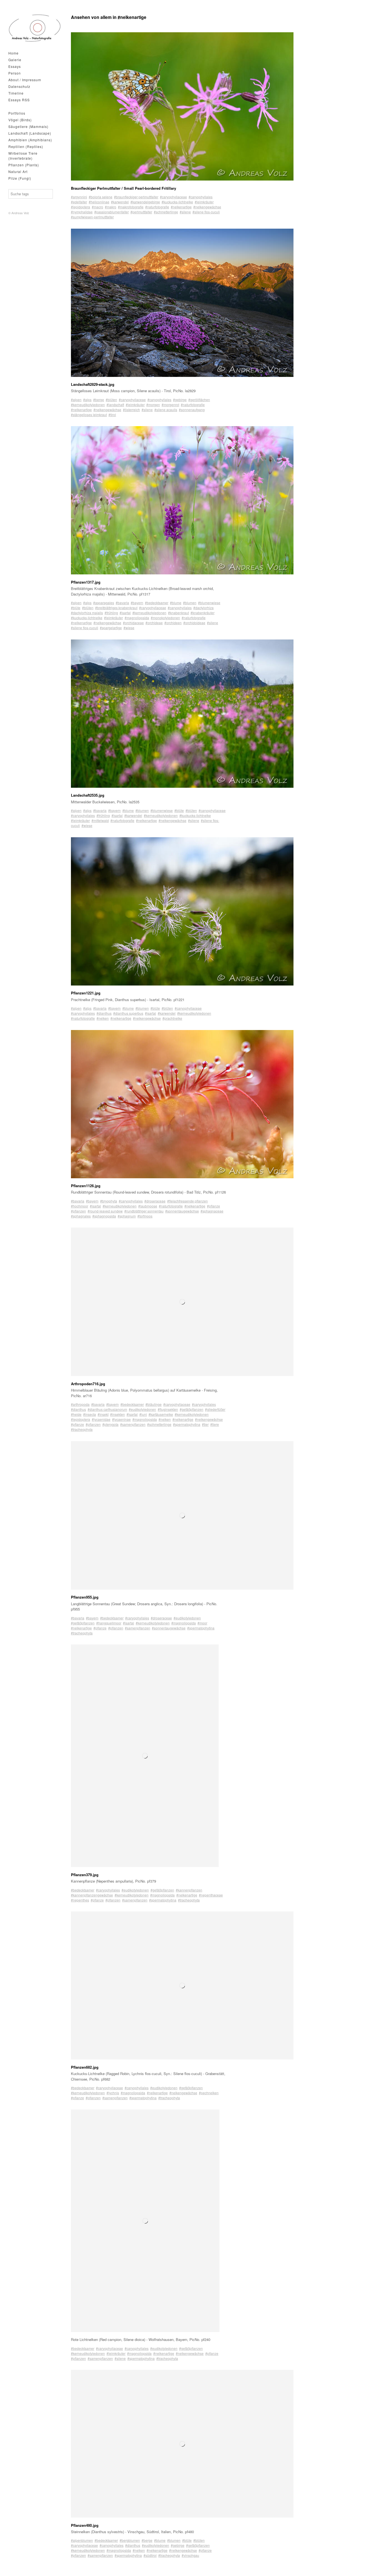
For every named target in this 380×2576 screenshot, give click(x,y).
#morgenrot (170, 405)
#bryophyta (109, 1201)
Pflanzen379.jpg (85, 1875)
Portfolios (17, 113)
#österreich (131, 410)
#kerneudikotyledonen (88, 405)
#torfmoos (145, 1216)
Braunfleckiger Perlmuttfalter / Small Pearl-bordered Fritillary (124, 188)
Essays (15, 66)
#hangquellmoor (109, 1623)
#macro (98, 207)
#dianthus (104, 1013)
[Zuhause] (35, 28)
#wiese (129, 628)
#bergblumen (130, 2540)
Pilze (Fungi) (20, 178)
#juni (143, 1414)
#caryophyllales (201, 197)
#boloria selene (101, 197)
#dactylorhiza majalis (87, 613)
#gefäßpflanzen (192, 1409)
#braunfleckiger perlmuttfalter (136, 197)
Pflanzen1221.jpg (86, 993)
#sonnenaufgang (192, 410)
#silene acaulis (166, 410)
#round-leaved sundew (105, 1211)
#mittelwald (100, 820)
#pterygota (110, 1424)
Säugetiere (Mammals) (28, 126)
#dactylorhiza (203, 608)
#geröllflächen (199, 400)
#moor (202, 1623)
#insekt (103, 1414)
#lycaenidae (101, 1419)
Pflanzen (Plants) (24, 165)
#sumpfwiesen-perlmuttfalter (92, 217)
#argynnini (79, 197)
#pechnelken (209, 2093)
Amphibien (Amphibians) (30, 140)
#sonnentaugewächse (182, 1211)
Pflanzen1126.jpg (86, 1186)
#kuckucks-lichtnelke (177, 202)
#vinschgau (190, 2555)
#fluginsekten (168, 1409)
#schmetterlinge (166, 212)
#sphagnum (127, 1216)
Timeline (16, 93)
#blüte (76, 608)
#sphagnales (81, 1216)
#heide (76, 1414)
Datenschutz (19, 86)
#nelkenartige (181, 207)
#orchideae (154, 623)
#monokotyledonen (165, 618)
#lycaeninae (121, 1419)
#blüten (111, 400)
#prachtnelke (172, 1018)
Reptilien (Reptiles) (26, 146)
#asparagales (104, 603)
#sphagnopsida (104, 1216)
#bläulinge (154, 1404)
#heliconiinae (99, 202)
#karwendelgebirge (145, 202)
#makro (111, 207)
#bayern (137, 603)
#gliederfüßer (215, 1409)
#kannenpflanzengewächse (92, 1895)
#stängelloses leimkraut (89, 415)
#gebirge (180, 400)
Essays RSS (19, 100)
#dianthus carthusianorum (107, 1409)
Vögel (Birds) (20, 120)
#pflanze (214, 1206)
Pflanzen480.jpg (85, 2525)
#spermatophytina (187, 1424)
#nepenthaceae (211, 1895)
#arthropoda (80, 1404)
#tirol (112, 415)
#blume (176, 603)
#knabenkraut (178, 613)
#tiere (215, 1424)
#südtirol (150, 2555)
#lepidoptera (81, 207)
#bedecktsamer (157, 603)
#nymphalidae (82, 212)
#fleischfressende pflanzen (187, 1201)
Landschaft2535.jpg (88, 795)
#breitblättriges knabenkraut (116, 608)
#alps (87, 400)
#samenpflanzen (133, 1424)
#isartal (125, 613)
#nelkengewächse (207, 207)
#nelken (103, 1018)
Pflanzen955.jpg (85, 1597)
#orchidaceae (133, 623)
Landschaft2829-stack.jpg (93, 384)
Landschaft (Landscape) (30, 133)
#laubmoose (148, 1206)
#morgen (153, 405)
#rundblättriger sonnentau (144, 1211)
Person (15, 73)
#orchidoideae (194, 623)
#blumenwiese (209, 603)
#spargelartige (111, 628)
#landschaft (115, 405)
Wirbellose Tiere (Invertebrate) (23, 156)
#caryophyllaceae (173, 197)
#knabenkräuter (203, 613)
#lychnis (113, 2093)
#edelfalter (79, 202)
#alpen (76, 400)
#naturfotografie (157, 207)
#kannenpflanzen (189, 1890)
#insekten (118, 1414)
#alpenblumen (82, 2540)
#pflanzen (78, 1211)
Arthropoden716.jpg (88, 1384)
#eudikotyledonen (142, 1409)
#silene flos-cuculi (206, 212)
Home (13, 53)
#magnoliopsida (137, 618)
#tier (205, 1424)
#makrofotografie (131, 207)
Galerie (15, 60)
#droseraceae (155, 1201)
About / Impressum (25, 80)
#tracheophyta (82, 1429)
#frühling (111, 613)
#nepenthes (80, 1900)
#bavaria (122, 603)
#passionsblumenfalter (112, 212)
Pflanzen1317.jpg (86, 582)
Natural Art (18, 171)
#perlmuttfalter (141, 212)
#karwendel (120, 202)
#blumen (190, 603)
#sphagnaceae (212, 1211)
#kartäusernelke (161, 1414)
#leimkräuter (204, 202)
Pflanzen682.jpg (85, 2067)
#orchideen (173, 623)
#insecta (90, 1414)
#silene (185, 212)
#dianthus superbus (128, 1013)
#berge (99, 400)
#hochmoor (80, 1206)
